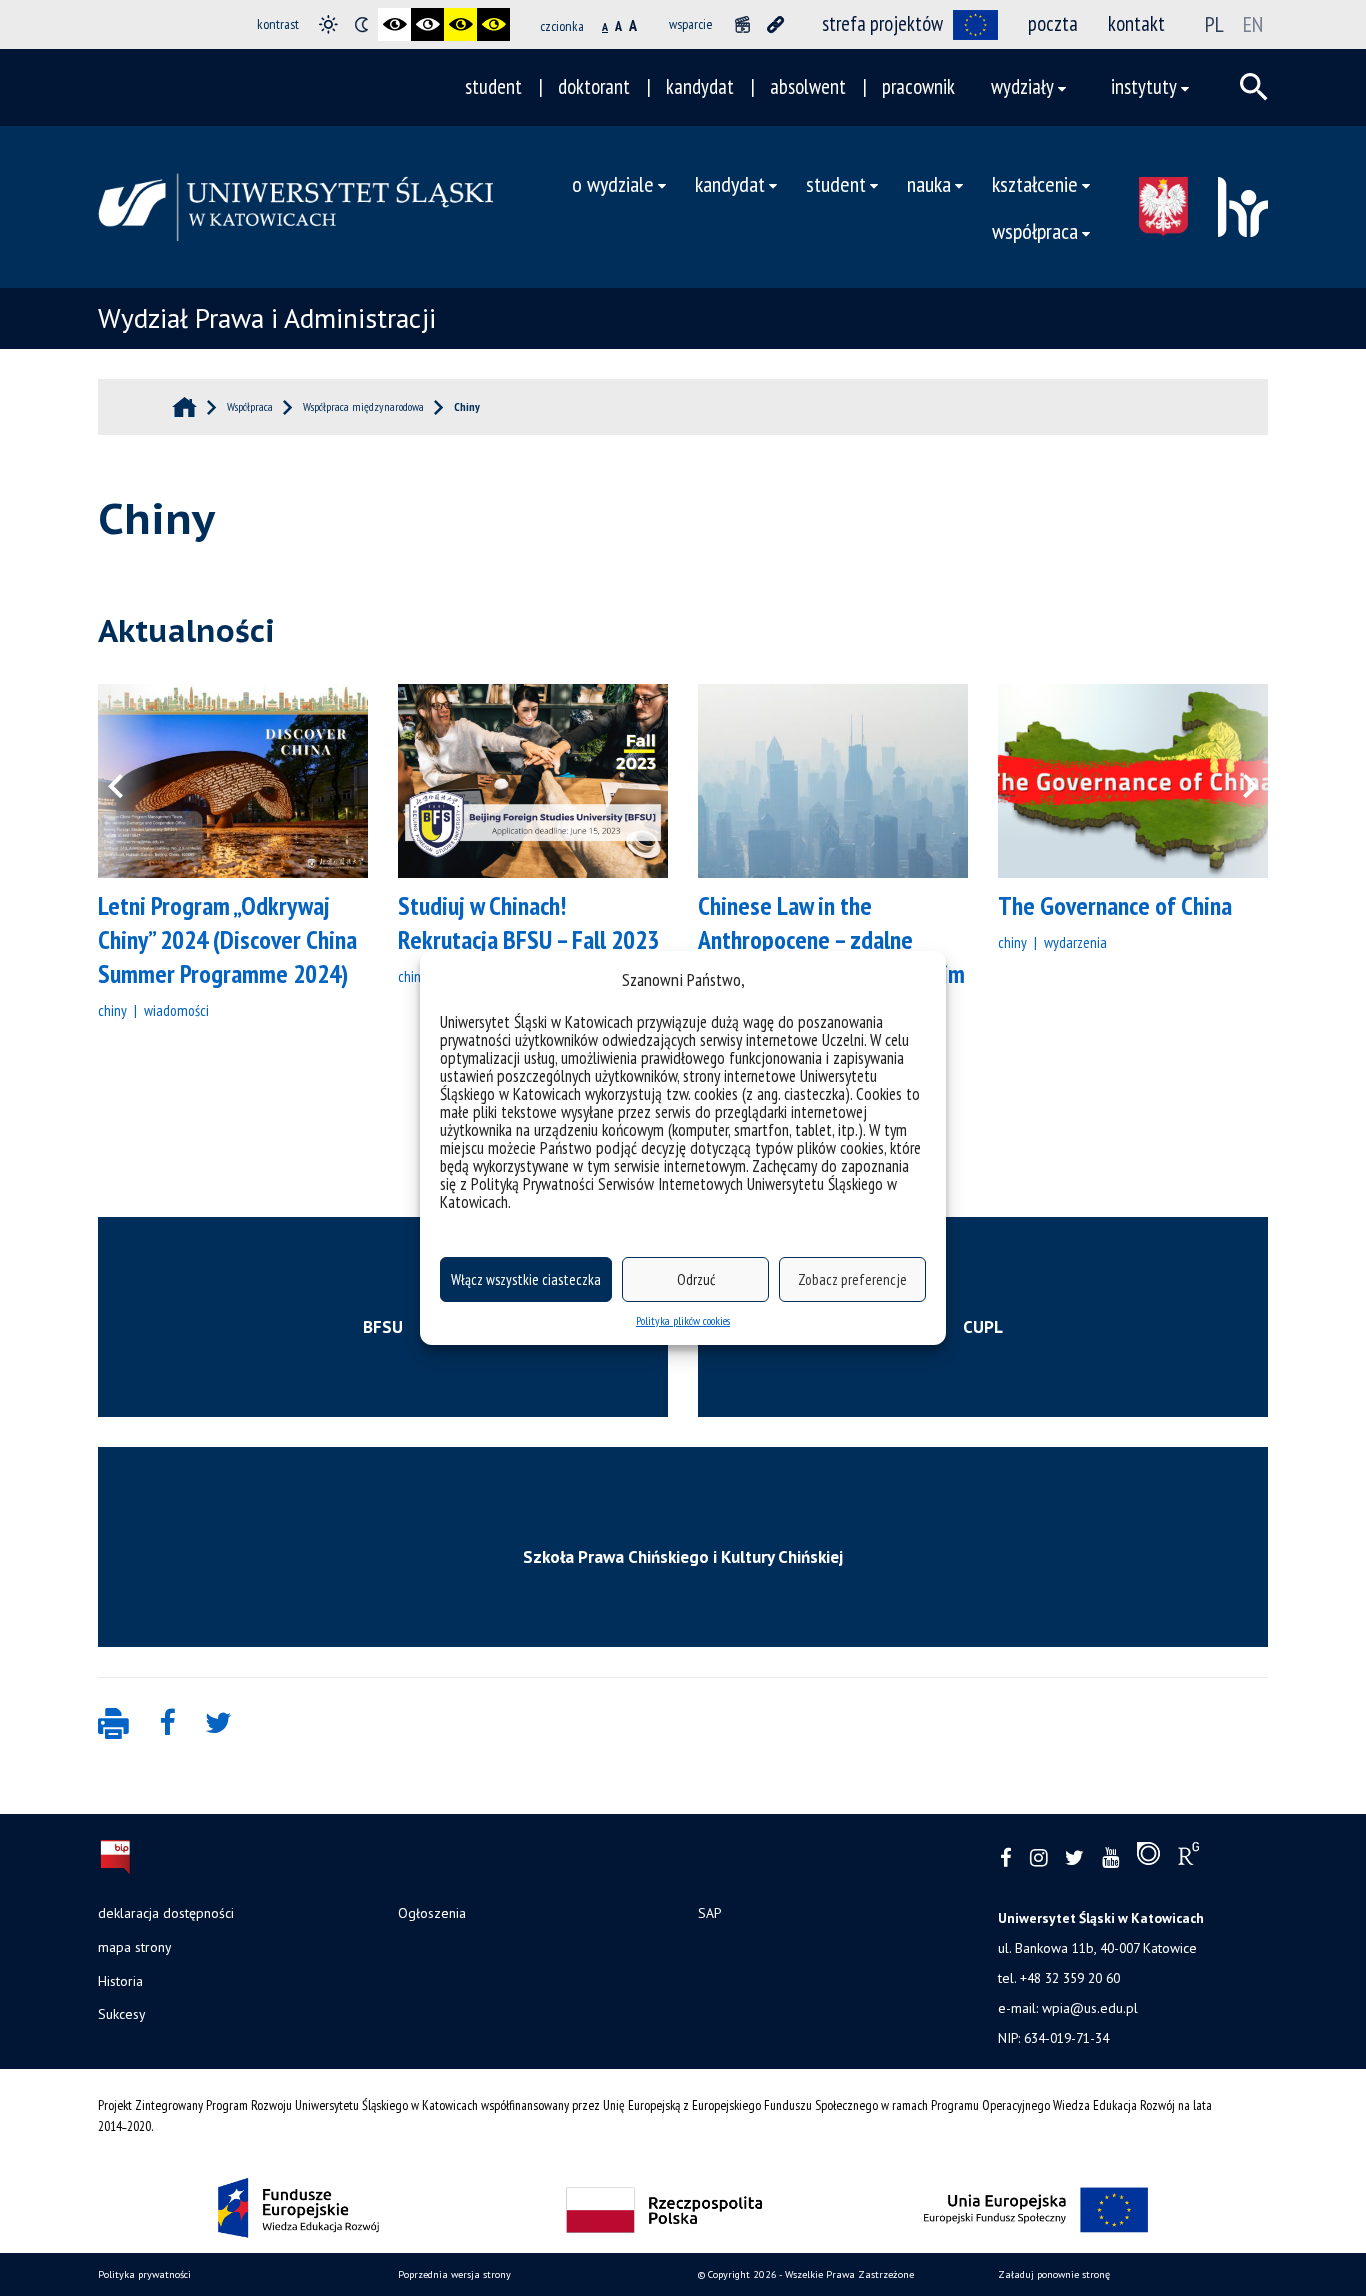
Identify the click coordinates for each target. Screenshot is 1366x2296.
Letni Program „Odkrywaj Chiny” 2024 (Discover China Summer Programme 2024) (227, 939)
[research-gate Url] (1188, 1858)
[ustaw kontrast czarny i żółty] (460, 24)
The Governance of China (1115, 905)
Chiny (112, 1010)
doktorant (594, 86)
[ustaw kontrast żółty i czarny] (493, 24)
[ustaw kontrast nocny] (361, 24)
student (493, 86)
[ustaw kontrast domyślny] (328, 24)
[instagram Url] (1038, 1858)
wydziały (1022, 86)
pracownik (918, 86)
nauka (929, 183)
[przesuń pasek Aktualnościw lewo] (128, 781)
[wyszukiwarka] (1254, 87)
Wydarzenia (1075, 942)
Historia (120, 1981)
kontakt (1136, 23)
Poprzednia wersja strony (454, 2274)
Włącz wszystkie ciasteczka (526, 1279)
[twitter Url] (1074, 1858)
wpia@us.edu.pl (1090, 2008)
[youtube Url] (1110, 1858)
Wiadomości (176, 1010)
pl (1214, 24)
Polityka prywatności (144, 2274)
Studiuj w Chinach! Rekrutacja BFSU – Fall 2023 (528, 922)
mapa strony (134, 1947)
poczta (1053, 23)
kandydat (700, 86)
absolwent (808, 86)
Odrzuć (696, 1279)
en (1253, 24)
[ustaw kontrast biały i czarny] (427, 24)
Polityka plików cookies (683, 1320)
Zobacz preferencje (852, 1279)
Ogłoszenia (432, 1913)
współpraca (1035, 230)
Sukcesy (121, 2014)
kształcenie (1035, 183)
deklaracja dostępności (166, 1913)
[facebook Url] (1006, 1858)
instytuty (1144, 86)
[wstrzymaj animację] (742, 24)
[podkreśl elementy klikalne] (775, 24)
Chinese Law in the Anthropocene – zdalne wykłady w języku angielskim (831, 939)
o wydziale (613, 183)
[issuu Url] (1148, 1858)
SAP (709, 1913)
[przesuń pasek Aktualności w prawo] (1238, 781)
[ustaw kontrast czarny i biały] (394, 24)
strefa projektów (882, 23)
